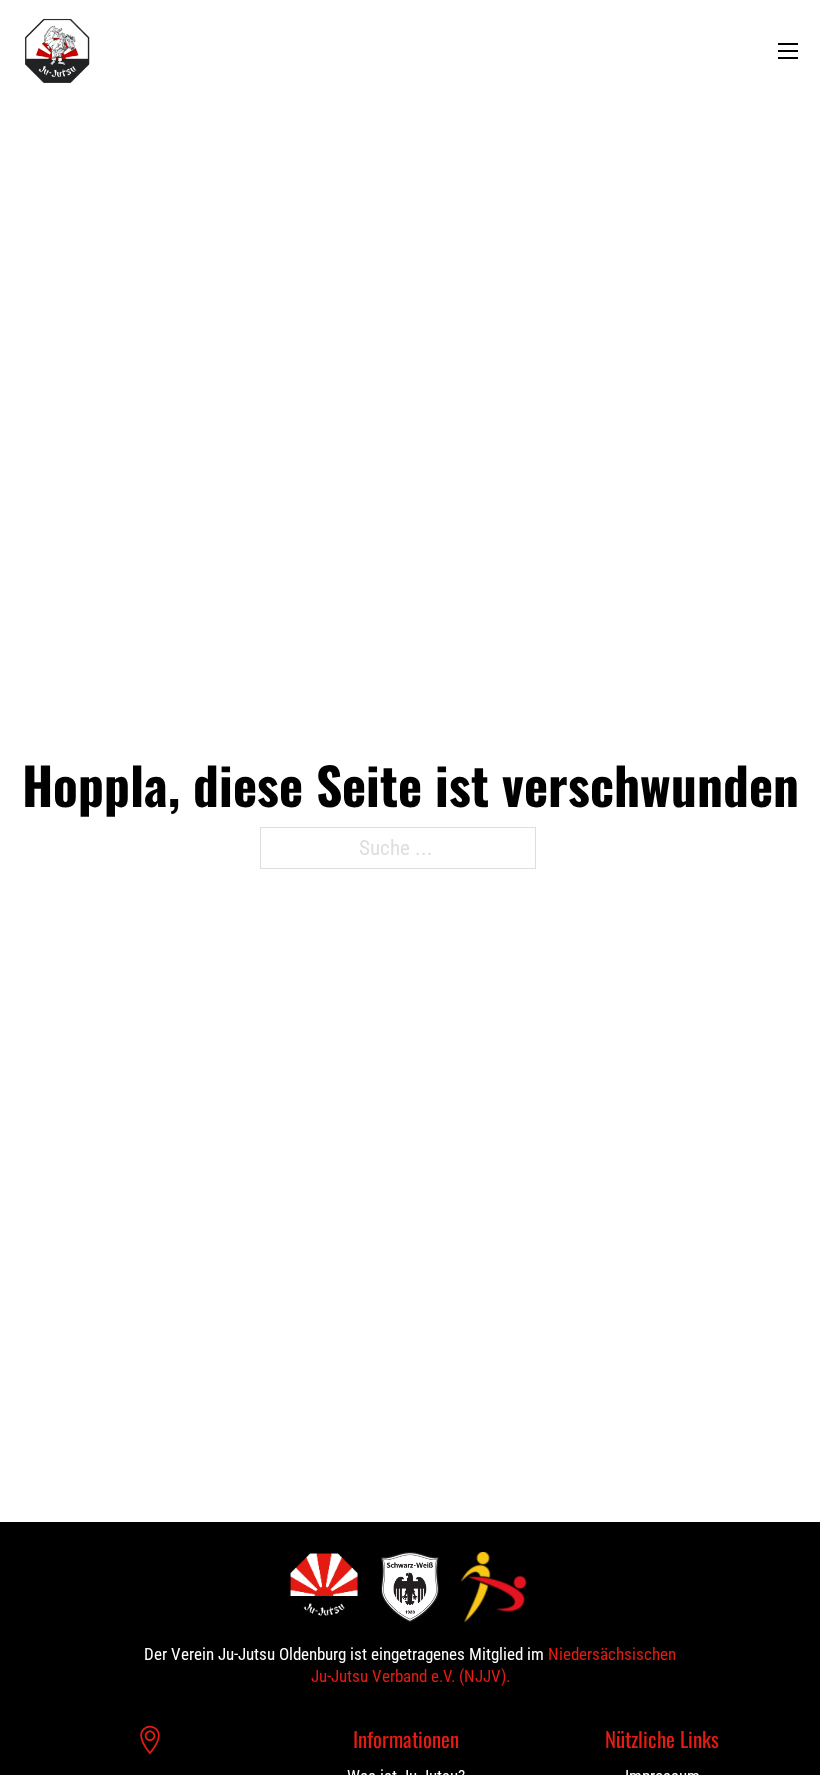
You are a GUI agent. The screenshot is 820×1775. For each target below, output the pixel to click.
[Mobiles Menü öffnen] (788, 51)
